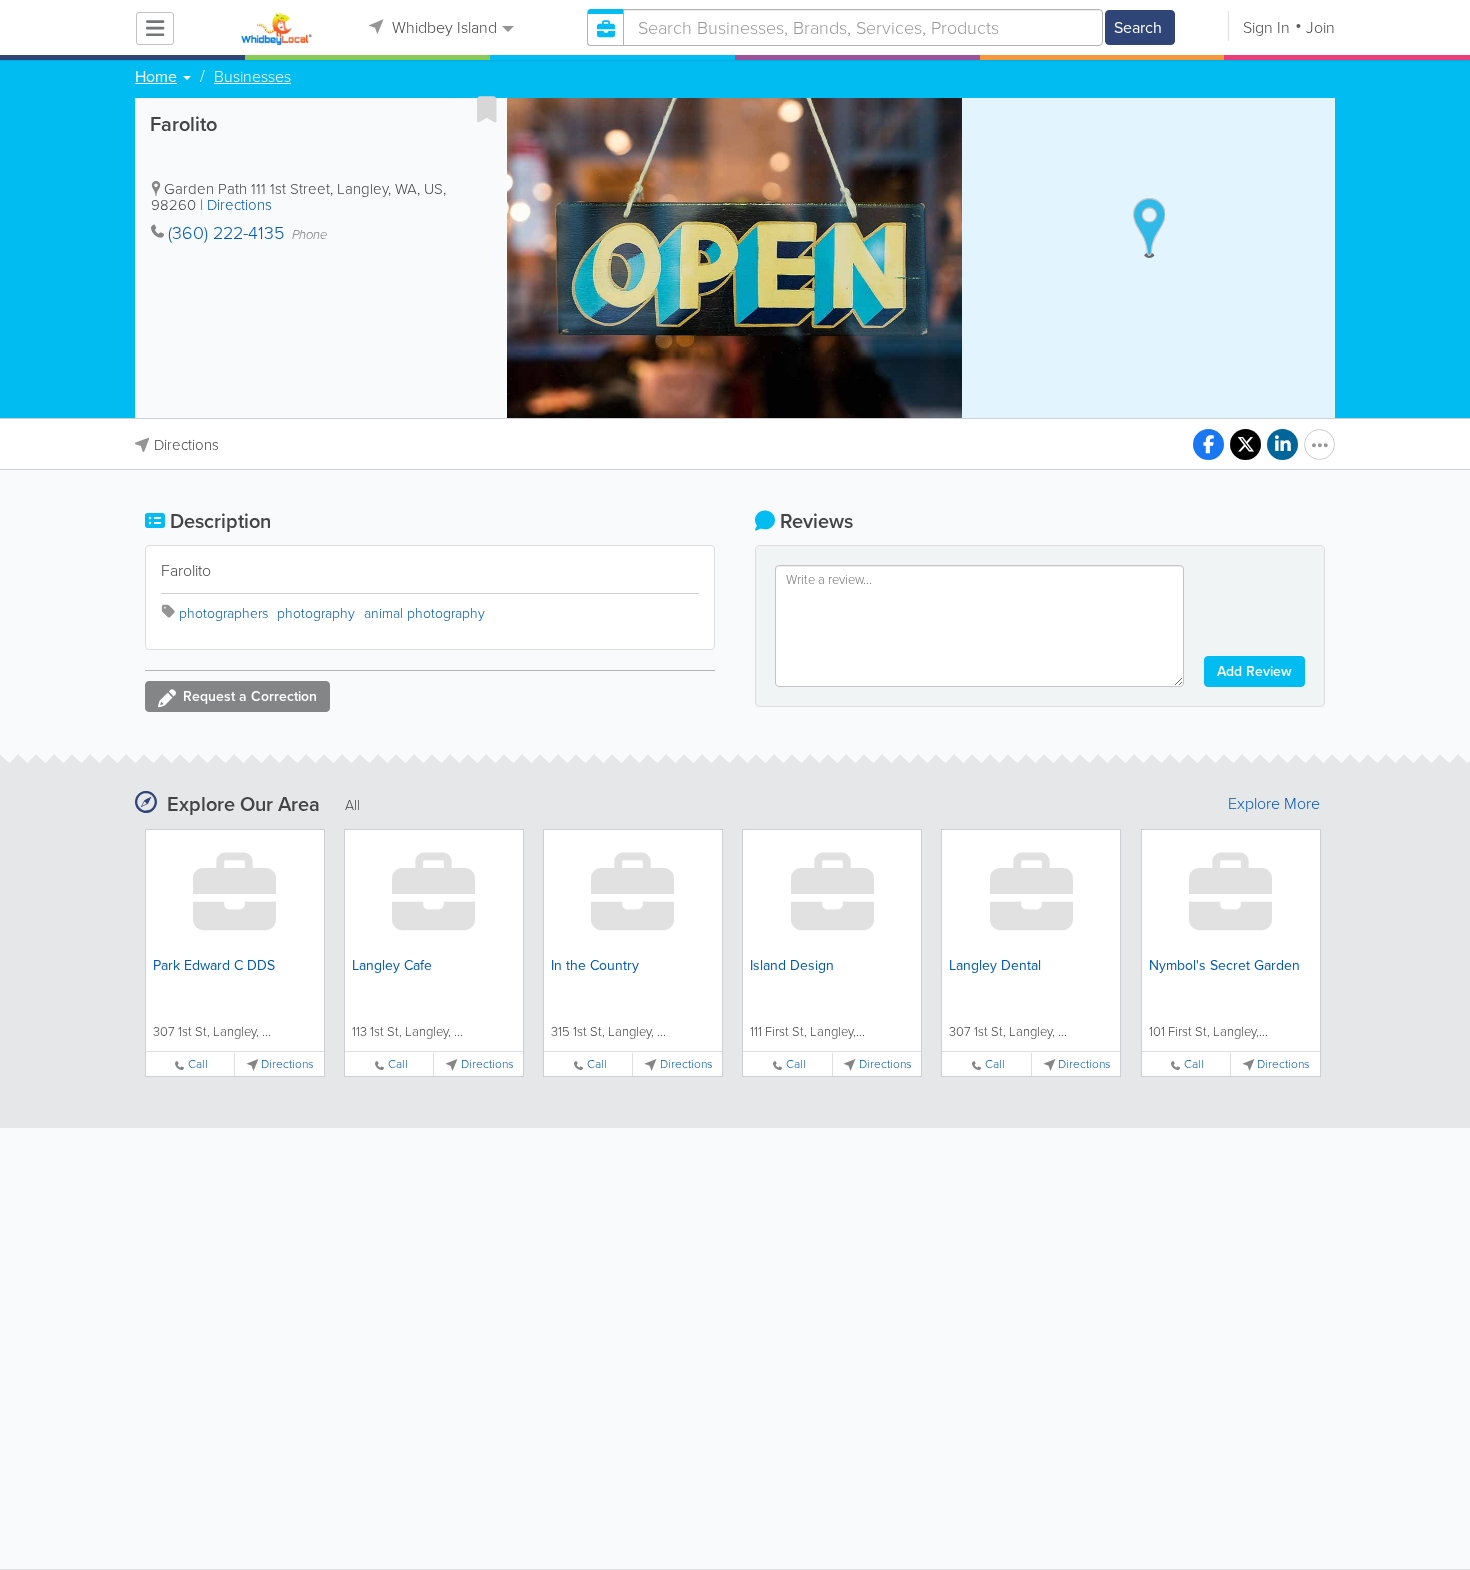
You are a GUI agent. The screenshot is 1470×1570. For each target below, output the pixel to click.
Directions (239, 205)
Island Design (792, 965)
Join (1320, 27)
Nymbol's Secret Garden (1224, 965)
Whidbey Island (442, 27)
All (352, 805)
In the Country (595, 965)
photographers (223, 613)
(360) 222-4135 (226, 233)
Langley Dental (995, 965)
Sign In (1266, 27)
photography (316, 613)
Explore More (1274, 804)
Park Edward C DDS (214, 965)
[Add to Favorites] (487, 109)
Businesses (252, 77)
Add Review (1254, 671)
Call (198, 1064)
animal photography (424, 613)
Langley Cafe (392, 965)
